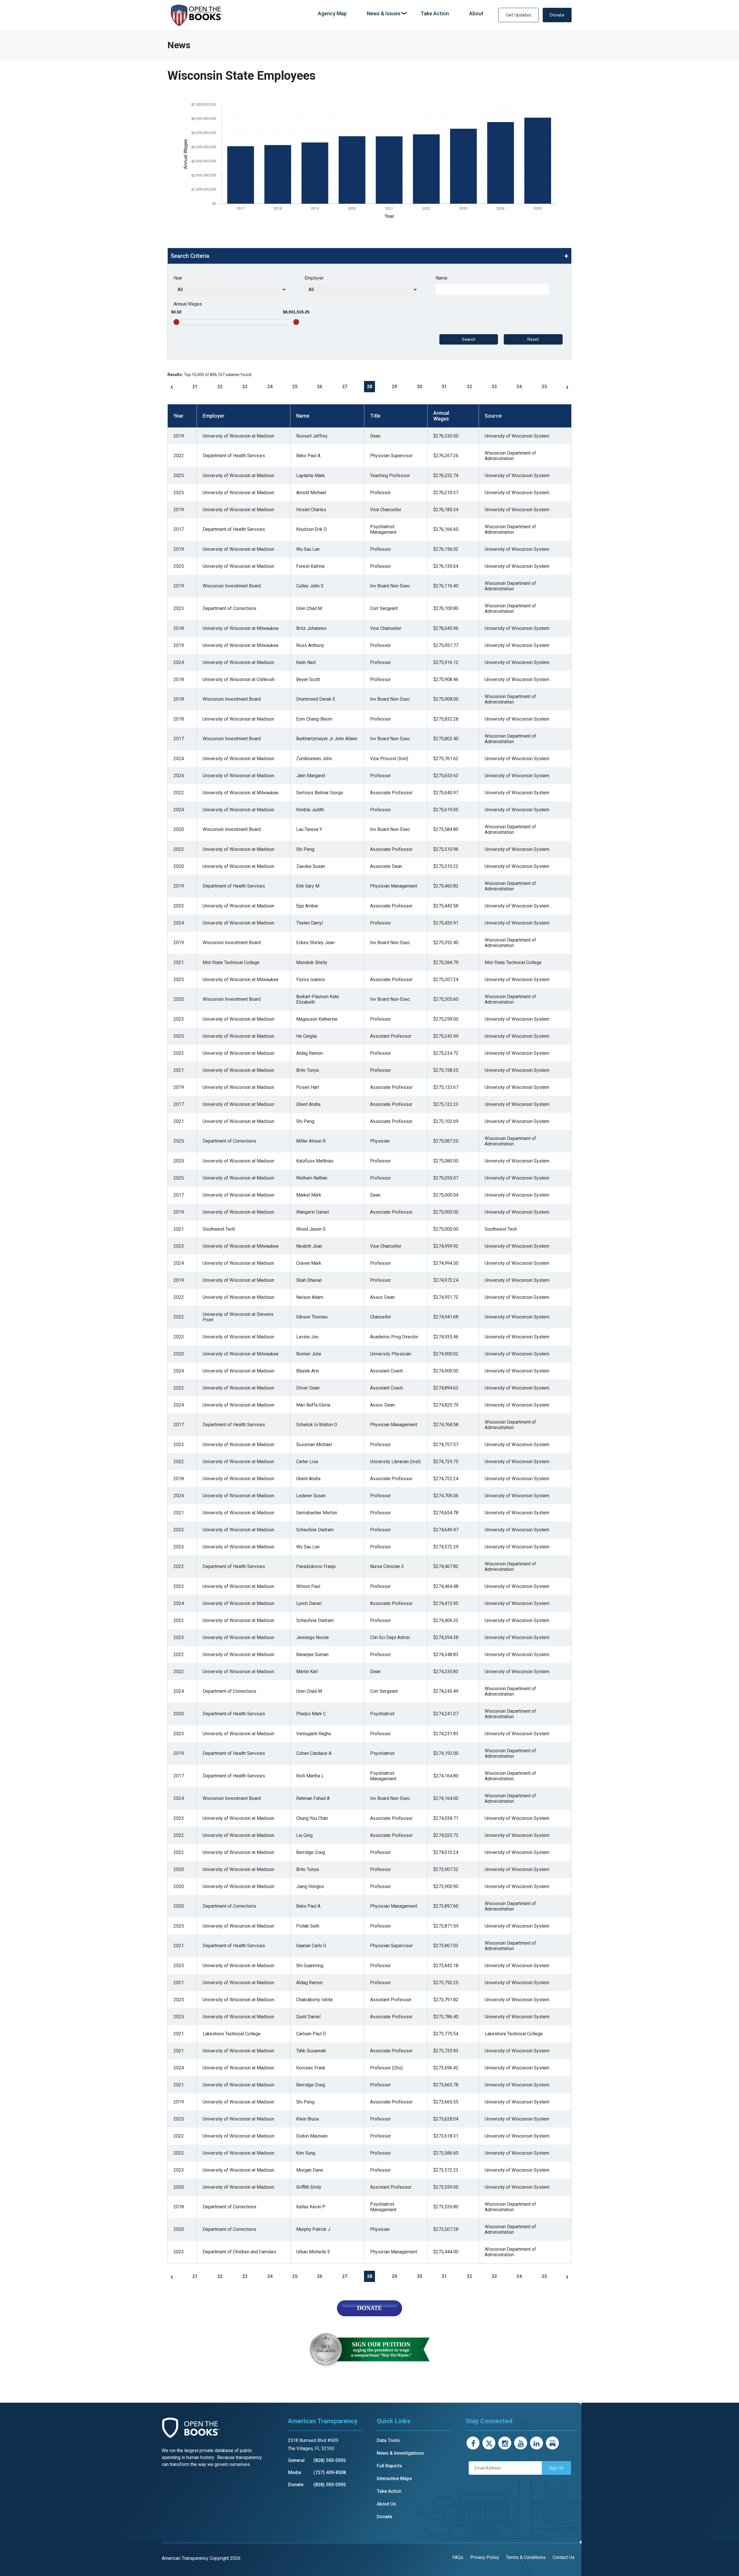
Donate (557, 15)
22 (220, 387)
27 (345, 387)
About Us (386, 2504)
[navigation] (401, 14)
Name (442, 278)
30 (419, 387)
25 (295, 387)
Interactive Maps (394, 2479)
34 (519, 387)
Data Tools (388, 2440)
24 (270, 387)
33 (494, 387)
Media (295, 2472)
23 (245, 387)
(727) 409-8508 (330, 2472)
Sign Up (556, 2468)
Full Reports (389, 2466)
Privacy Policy (485, 2557)
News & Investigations (400, 2453)
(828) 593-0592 (330, 2460)
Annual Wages (188, 304)
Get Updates (518, 15)
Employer (314, 278)
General (296, 2460)
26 (320, 387)
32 (469, 387)
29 (394, 387)
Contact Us (563, 2557)
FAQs (458, 2557)
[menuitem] (332, 14)
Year (178, 278)
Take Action (389, 2491)
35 (544, 387)
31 (444, 387)
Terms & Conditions (526, 2557)
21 (195, 387)
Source (493, 416)
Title (375, 416)
